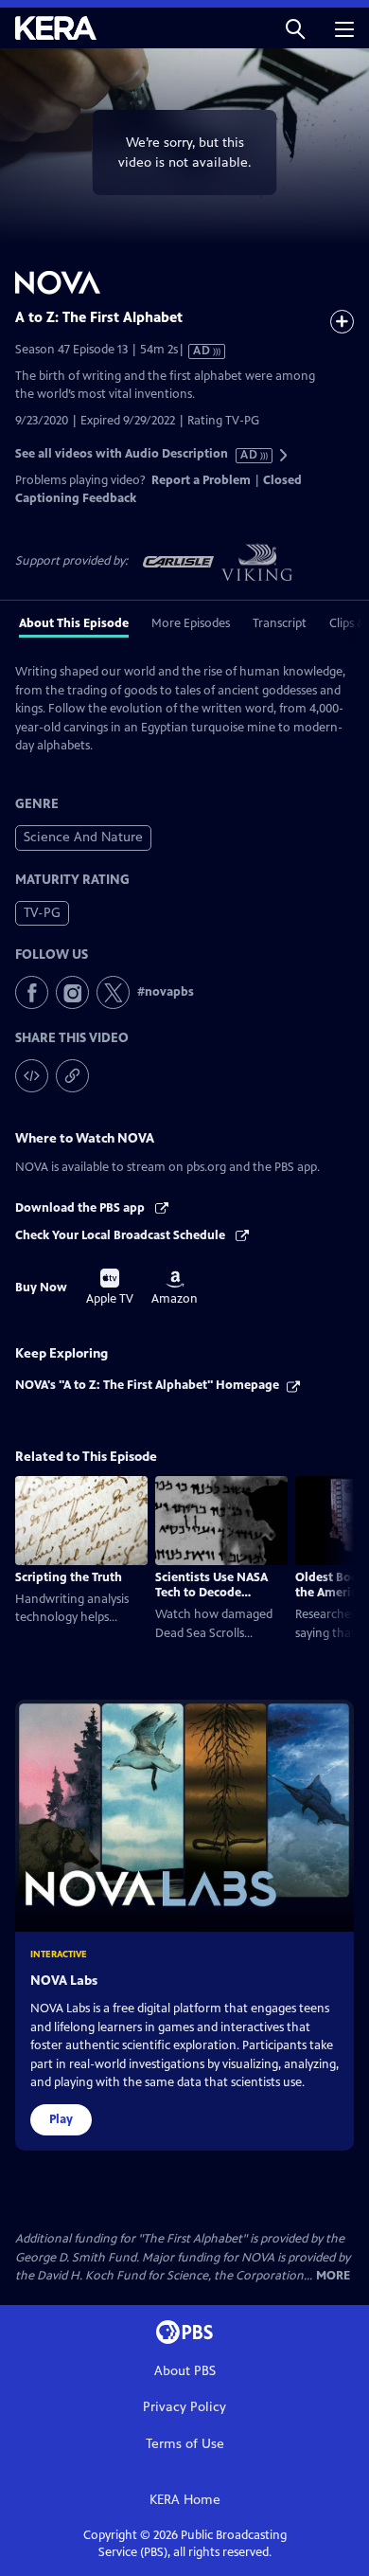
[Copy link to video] (72, 1076)
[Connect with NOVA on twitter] (113, 992)
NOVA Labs (64, 1981)
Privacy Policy (184, 2407)
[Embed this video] (32, 1076)
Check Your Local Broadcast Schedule (122, 1235)
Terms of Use (185, 2444)
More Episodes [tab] (191, 623)
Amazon (175, 1288)
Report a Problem (201, 480)
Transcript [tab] (280, 623)
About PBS (185, 2371)
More (333, 2276)
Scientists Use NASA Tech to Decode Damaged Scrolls (211, 1593)
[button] (295, 28)
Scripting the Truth (69, 1577)
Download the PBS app (81, 1208)
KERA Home (185, 2500)
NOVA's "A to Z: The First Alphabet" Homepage (147, 1385)
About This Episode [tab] (74, 623)
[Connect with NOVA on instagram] (72, 992)
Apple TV (110, 1288)
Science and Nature (83, 837)
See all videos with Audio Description (137, 454)
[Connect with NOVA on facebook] (32, 992)
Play (61, 2119)
